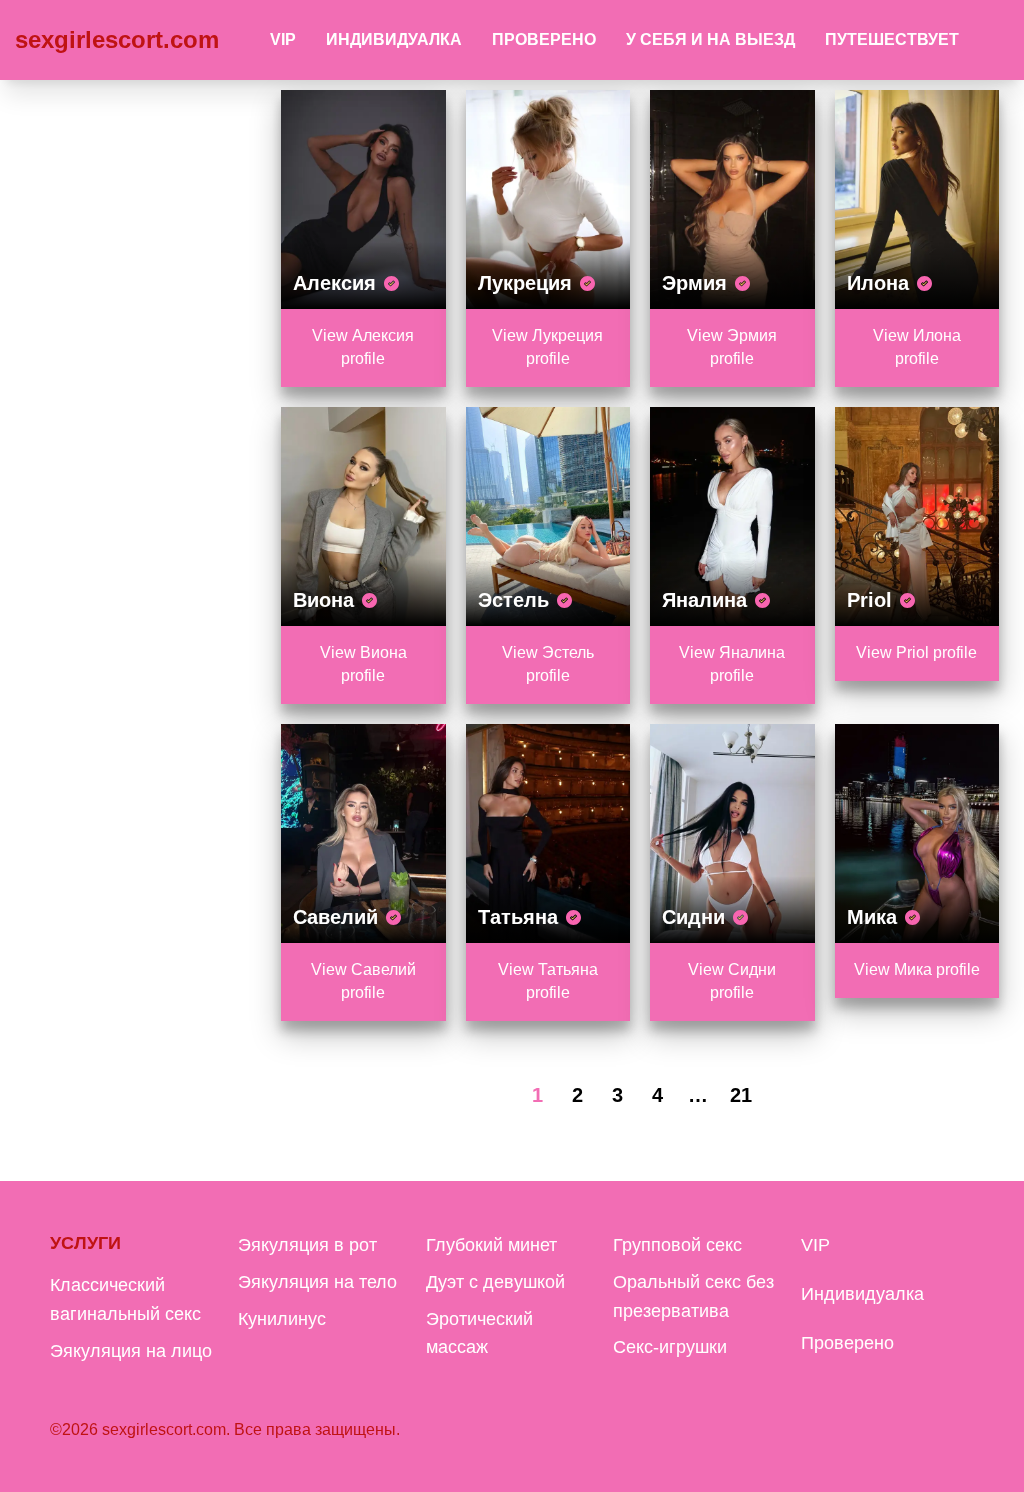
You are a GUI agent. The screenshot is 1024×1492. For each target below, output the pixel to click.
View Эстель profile (548, 664)
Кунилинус (282, 1319)
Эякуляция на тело (317, 1282)
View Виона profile (363, 664)
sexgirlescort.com (117, 39)
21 (741, 1095)
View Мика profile (917, 969)
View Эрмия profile (732, 347)
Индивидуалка (394, 39)
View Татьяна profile (548, 981)
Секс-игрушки (670, 1347)
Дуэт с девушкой (495, 1282)
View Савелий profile (363, 981)
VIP (283, 39)
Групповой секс (677, 1245)
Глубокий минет (491, 1245)
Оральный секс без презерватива (693, 1296)
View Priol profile (916, 652)
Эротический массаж (479, 1333)
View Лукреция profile (547, 347)
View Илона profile (917, 347)
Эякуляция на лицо (131, 1351)
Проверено (544, 39)
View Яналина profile (732, 664)
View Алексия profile (363, 347)
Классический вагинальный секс (125, 1299)
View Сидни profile (732, 981)
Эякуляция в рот (307, 1245)
